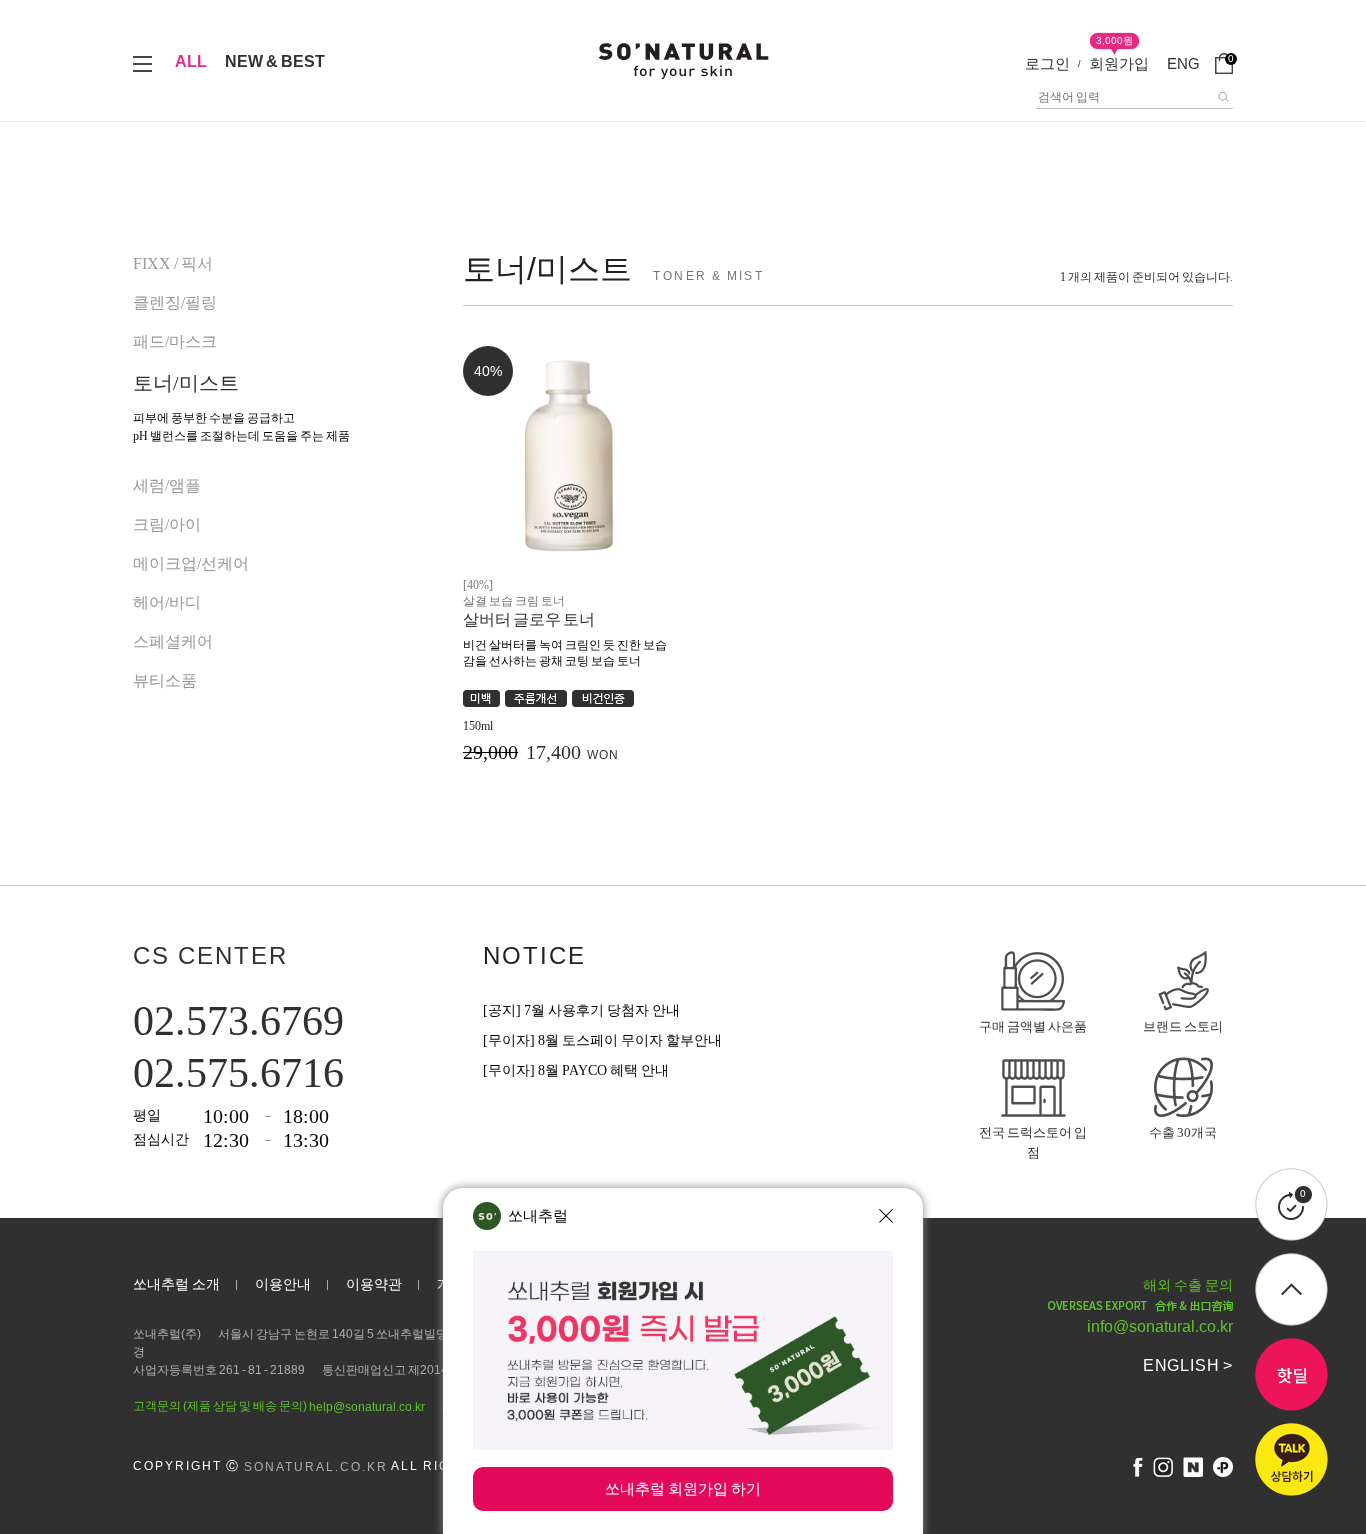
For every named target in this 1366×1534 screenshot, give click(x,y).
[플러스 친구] (1223, 1467)
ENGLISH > (1188, 1365)
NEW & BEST (275, 61)
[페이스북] (1138, 1467)
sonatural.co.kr (316, 1467)
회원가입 (1119, 63)
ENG (1183, 63)
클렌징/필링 (175, 302)
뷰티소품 (165, 680)
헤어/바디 (167, 602)
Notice (534, 955)
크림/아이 (167, 524)
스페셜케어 (173, 641)
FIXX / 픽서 (173, 263)
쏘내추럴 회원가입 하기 (683, 1488)
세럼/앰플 (167, 485)
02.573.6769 (238, 1021)
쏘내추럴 (538, 1215)
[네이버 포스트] (1193, 1467)
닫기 (886, 1216)
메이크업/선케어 (191, 563)
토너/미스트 (186, 383)
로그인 (1047, 63)
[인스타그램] (1163, 1467)
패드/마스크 (175, 341)
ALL (191, 61)
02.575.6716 (238, 1073)
